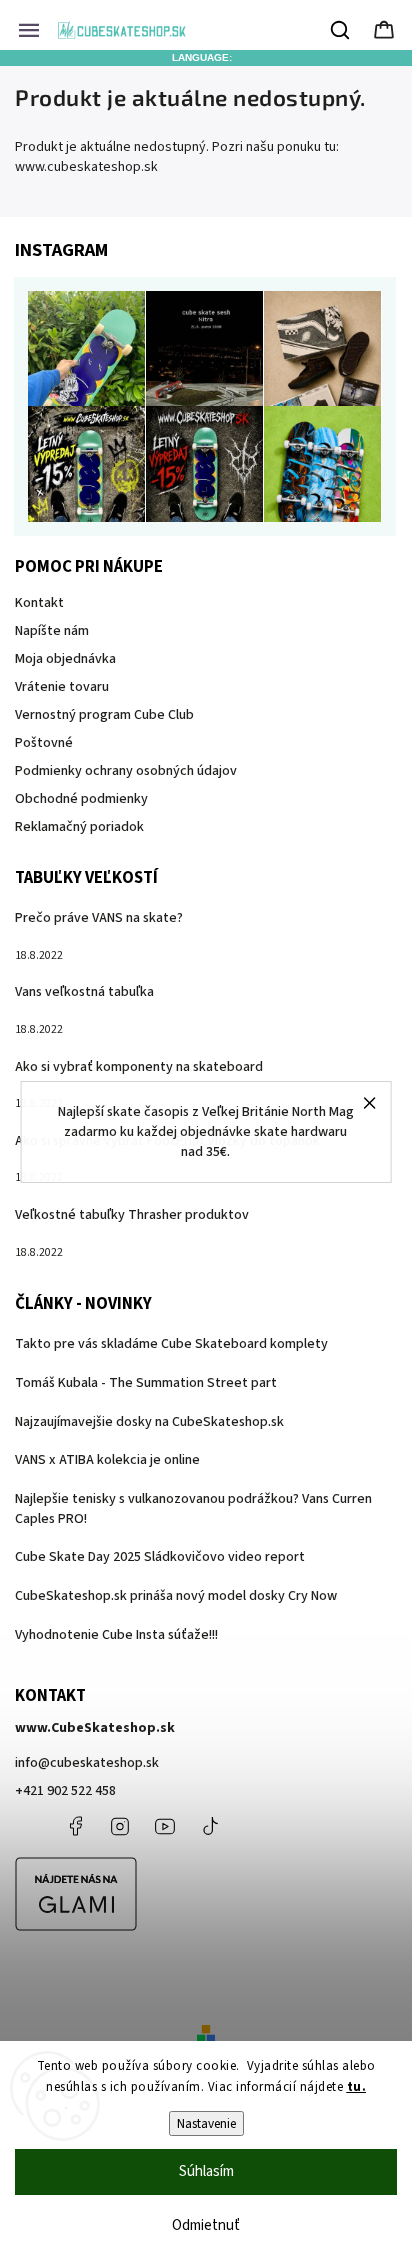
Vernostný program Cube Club (104, 715)
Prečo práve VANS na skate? (99, 918)
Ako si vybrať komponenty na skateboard (139, 1067)
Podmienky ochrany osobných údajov (126, 771)
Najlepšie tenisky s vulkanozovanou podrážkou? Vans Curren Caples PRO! (193, 1509)
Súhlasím (206, 2171)
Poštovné (44, 743)
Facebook (75, 1826)
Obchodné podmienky (81, 799)
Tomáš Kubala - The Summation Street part (146, 1383)
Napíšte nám (52, 631)
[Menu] (29, 30)
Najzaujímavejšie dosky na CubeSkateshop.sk (149, 1422)
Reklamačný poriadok (79, 827)
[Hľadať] (341, 30)
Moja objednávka (65, 659)
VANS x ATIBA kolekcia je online (107, 1460)
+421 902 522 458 (65, 1791)
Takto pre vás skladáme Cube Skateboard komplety (171, 1344)
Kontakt (39, 603)
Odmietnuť (206, 2225)
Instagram (120, 1826)
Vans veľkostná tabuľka (84, 992)
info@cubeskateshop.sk (87, 1763)
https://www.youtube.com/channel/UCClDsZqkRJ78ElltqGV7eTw (165, 1826)
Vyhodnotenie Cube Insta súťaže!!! (116, 1635)
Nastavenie (206, 2123)
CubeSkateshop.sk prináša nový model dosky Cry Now (176, 1596)
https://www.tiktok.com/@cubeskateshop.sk (210, 1826)
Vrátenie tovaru (62, 687)
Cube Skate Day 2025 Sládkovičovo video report (160, 1557)
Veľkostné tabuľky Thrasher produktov (132, 1215)
